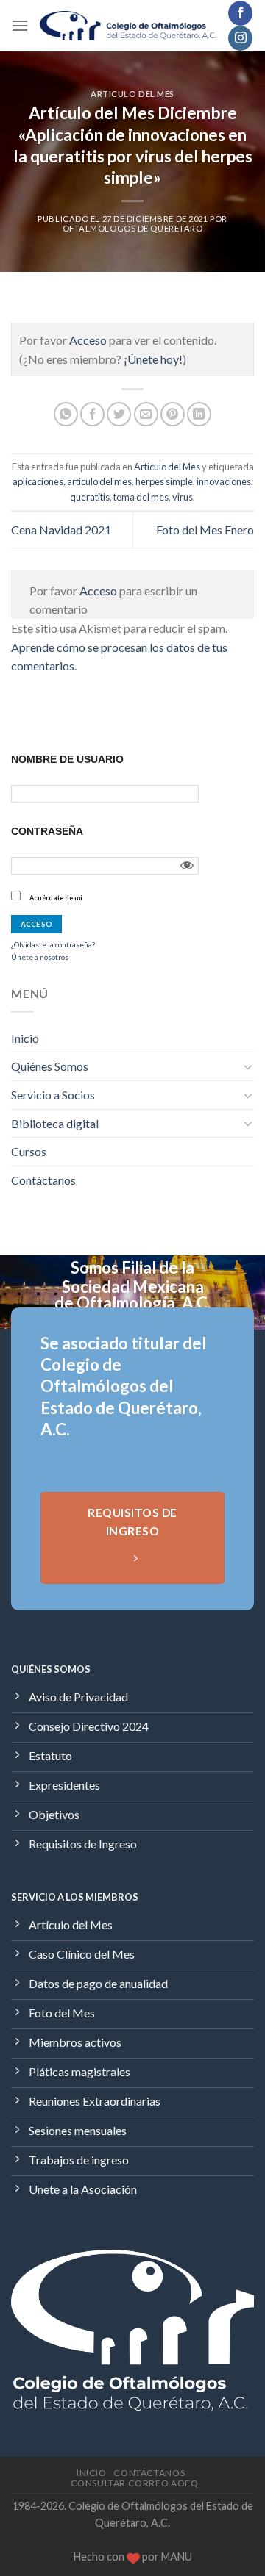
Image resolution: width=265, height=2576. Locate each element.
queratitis (90, 497)
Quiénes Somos (50, 1066)
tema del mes (141, 497)
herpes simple (164, 481)
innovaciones (224, 481)
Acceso (88, 340)
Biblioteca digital (55, 1123)
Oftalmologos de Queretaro (133, 228)
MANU (177, 2557)
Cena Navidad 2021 (61, 530)
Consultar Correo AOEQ (135, 2483)
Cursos (29, 1151)
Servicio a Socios (53, 1095)
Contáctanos (43, 1180)
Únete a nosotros (40, 957)
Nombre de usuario (67, 759)
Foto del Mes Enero (205, 530)
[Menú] (20, 25)
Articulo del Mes (132, 94)
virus (183, 497)
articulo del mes (99, 481)
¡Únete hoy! (153, 359)
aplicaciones (38, 481)
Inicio (25, 1038)
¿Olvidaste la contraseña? (53, 944)
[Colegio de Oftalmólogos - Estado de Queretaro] (128, 25)
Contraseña (47, 831)
